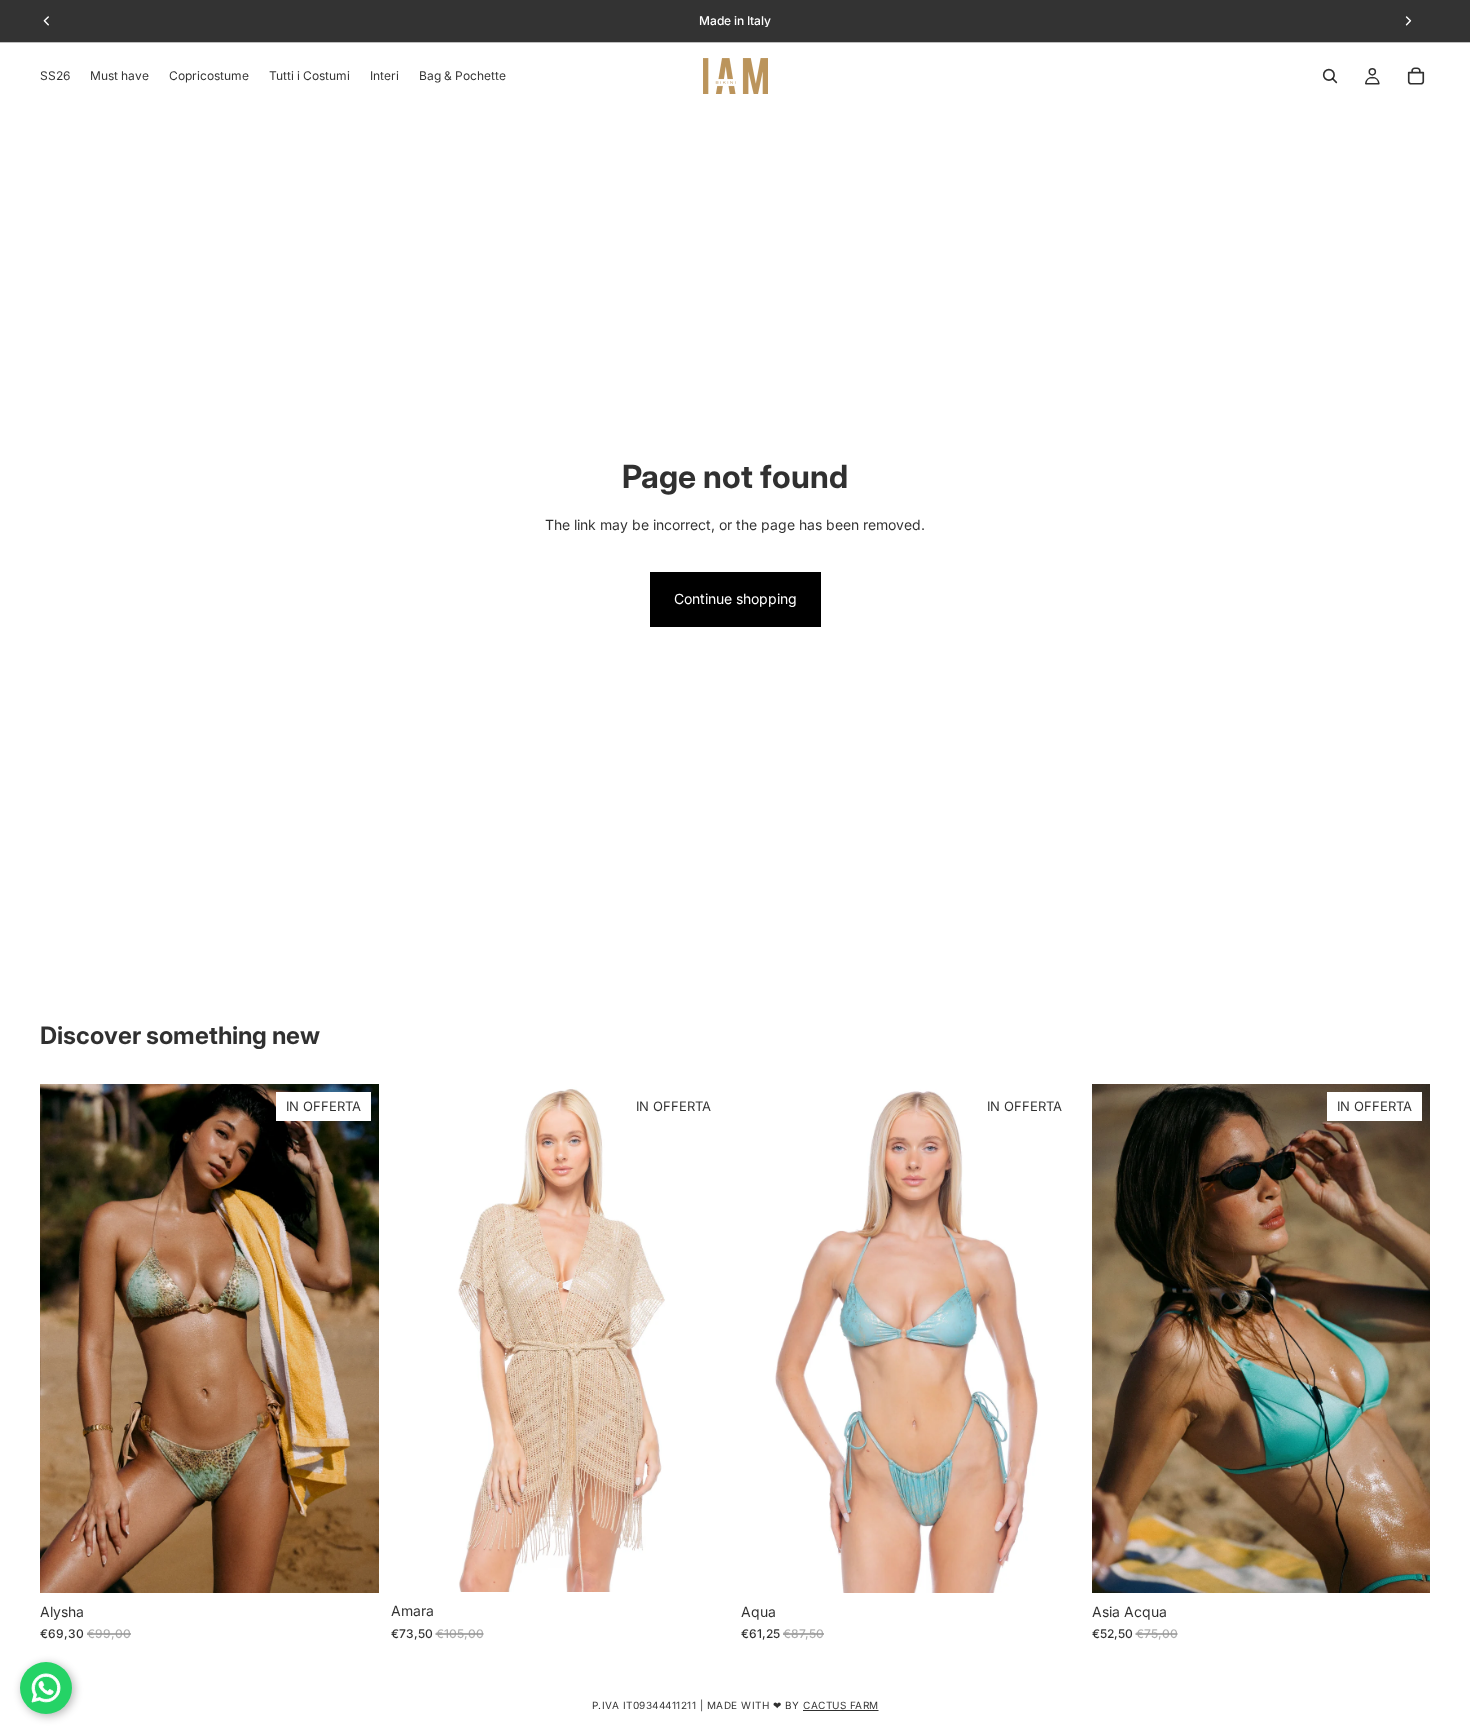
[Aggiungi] (698, 1562)
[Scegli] (348, 1562)
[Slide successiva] (349, 1339)
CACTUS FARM (841, 1705)
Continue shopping (735, 598)
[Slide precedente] (70, 1339)
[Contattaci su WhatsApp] (46, 1688)
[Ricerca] (1330, 76)
